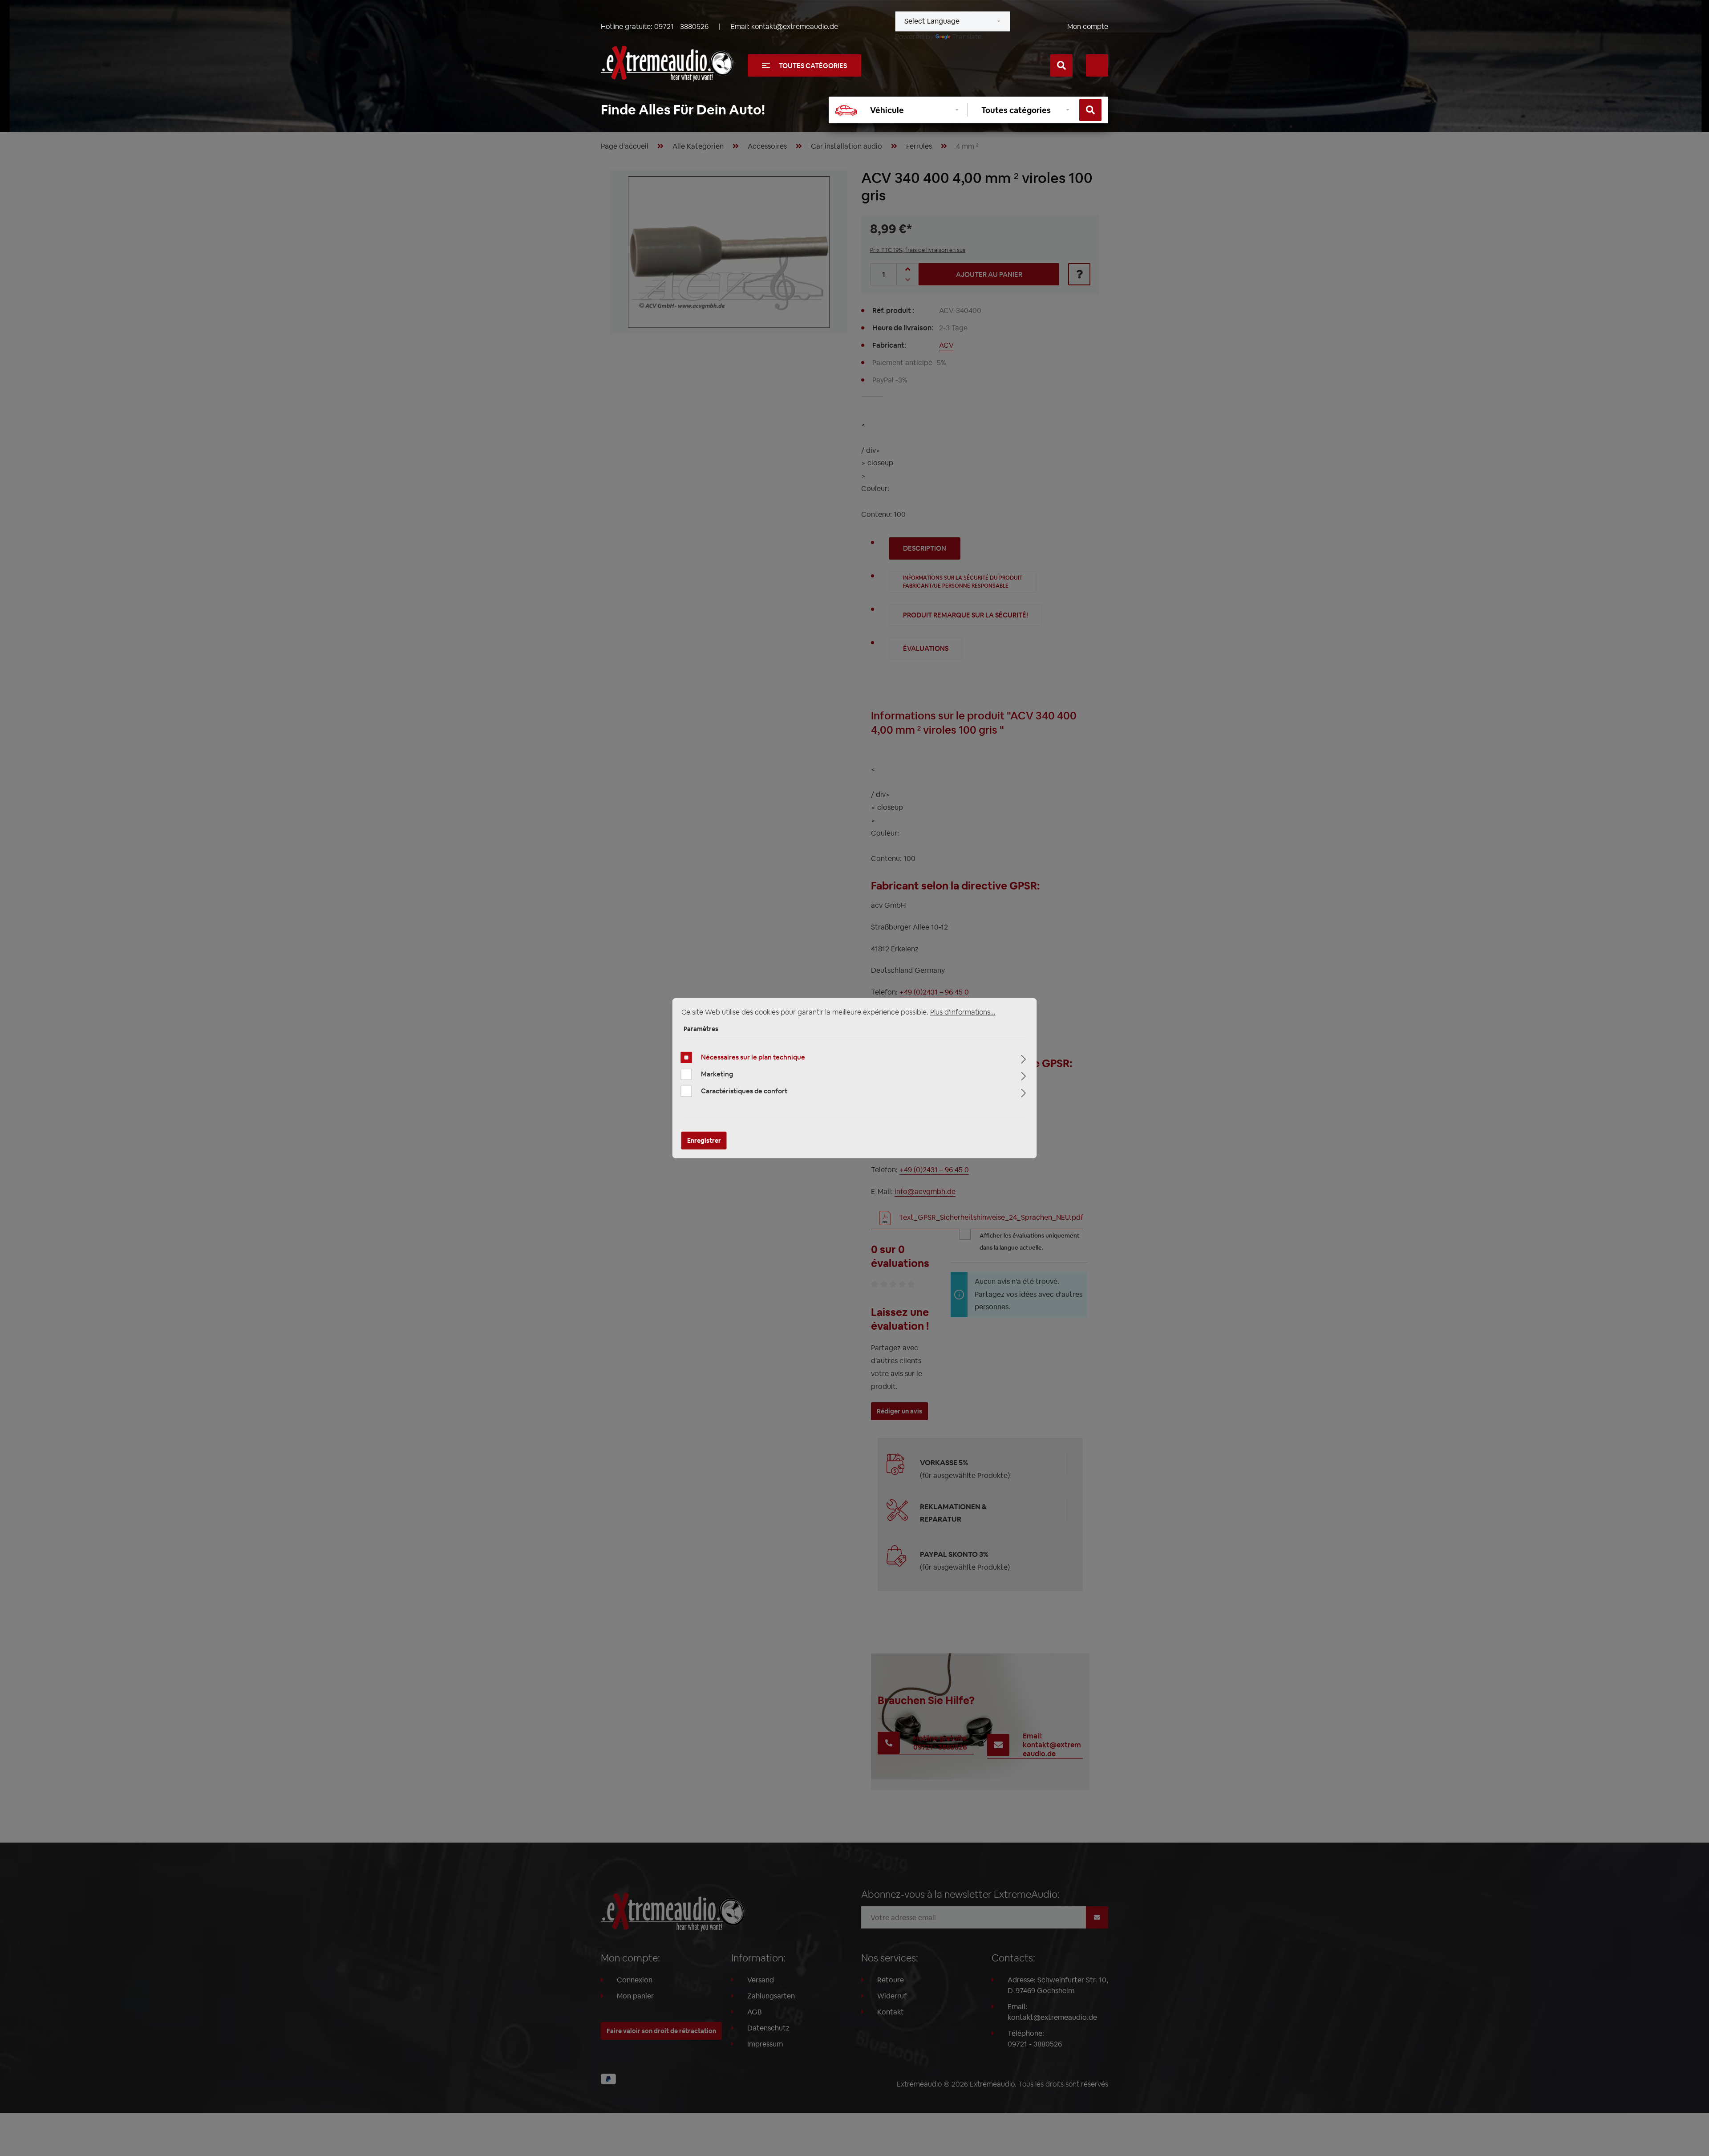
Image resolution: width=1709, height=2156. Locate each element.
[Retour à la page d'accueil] (668, 64)
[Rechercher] (1061, 65)
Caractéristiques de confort (744, 1091)
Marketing (717, 1074)
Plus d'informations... (963, 1012)
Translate (967, 37)
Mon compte (1088, 26)
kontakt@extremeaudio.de (795, 26)
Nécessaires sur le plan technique (753, 1057)
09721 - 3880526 (681, 26)
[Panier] (1097, 65)
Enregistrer (704, 1141)
